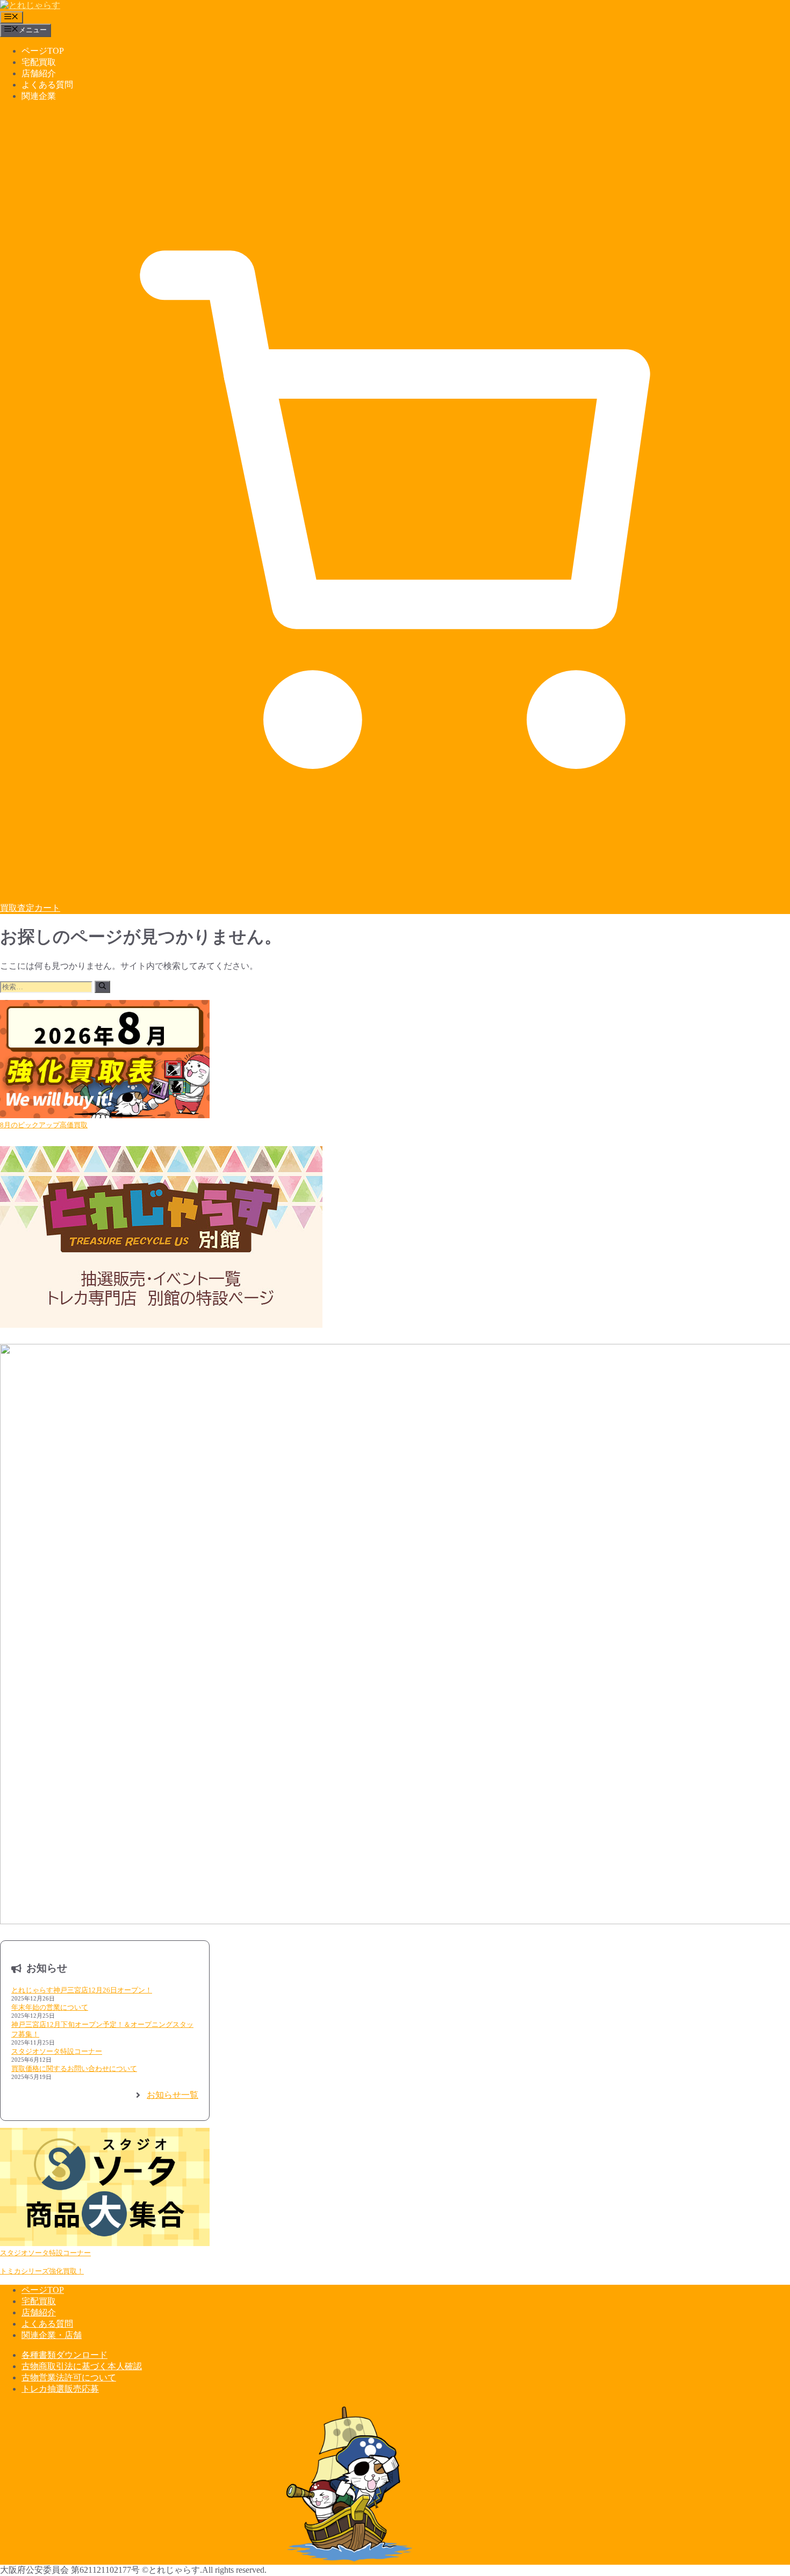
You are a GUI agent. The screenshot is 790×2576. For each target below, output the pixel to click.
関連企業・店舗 (52, 2335)
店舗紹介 (39, 73)
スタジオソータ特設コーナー (57, 2051)
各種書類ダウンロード (64, 2355)
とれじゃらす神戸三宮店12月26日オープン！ (82, 1990)
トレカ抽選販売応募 (60, 2389)
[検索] (102, 987)
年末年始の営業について (50, 2007)
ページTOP (43, 51)
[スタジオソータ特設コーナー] (105, 2188)
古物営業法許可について (69, 2377)
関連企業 (39, 96)
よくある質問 (47, 85)
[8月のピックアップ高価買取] (105, 1060)
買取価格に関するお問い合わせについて (74, 2068)
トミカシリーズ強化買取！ (42, 2271)
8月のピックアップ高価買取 (44, 1125)
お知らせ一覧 (173, 2095)
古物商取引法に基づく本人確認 (82, 2366)
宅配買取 (39, 62)
